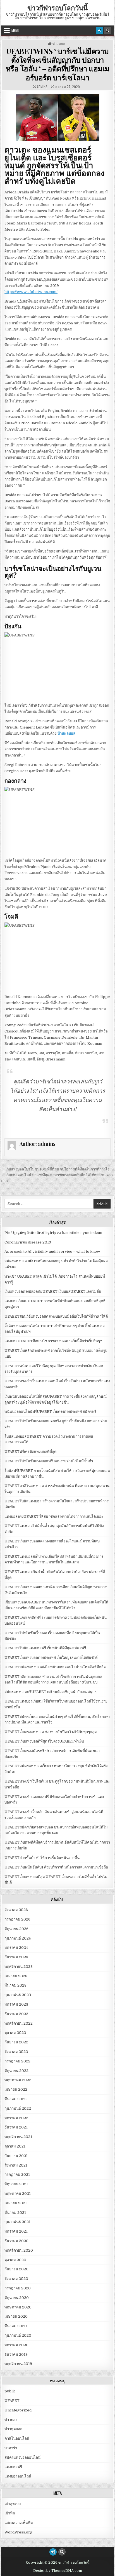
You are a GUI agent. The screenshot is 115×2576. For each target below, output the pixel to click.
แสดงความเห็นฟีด (19, 2523)
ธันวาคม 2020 (16, 2241)
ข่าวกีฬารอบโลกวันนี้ (57, 8)
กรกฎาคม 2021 (17, 2175)
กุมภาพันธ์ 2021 (17, 2222)
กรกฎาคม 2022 (17, 2061)
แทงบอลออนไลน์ (18, 2476)
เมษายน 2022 (16, 2089)
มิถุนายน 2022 (16, 2071)
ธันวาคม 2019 (16, 2354)
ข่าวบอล (59, 43)
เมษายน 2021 (16, 2203)
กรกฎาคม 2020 (18, 2288)
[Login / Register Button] (100, 31)
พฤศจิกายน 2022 (19, 2023)
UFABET (12, 2401)
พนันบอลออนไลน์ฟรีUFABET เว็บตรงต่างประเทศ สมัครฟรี (50, 1412)
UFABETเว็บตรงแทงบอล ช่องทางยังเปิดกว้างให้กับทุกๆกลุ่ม (51, 1732)
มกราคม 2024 (16, 1948)
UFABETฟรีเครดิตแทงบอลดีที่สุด (30, 1452)
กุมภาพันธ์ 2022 (18, 2108)
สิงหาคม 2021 (16, 2165)
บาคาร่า (11, 2448)
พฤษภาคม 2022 (18, 2080)
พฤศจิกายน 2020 (19, 2250)
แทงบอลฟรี (13, 2467)
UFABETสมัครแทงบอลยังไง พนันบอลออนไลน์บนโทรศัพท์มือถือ (55, 1667)
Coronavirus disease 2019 (28, 1242)
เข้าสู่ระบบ (13, 2504)
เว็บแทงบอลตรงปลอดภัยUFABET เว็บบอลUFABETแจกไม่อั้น (53, 1291)
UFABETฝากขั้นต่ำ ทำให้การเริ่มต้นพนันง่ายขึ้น (42, 1858)
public (10, 2391)
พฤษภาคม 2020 (18, 2307)
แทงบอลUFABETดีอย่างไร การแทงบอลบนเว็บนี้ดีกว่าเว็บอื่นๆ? (53, 1341)
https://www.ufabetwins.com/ (31, 292)
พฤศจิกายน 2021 (18, 2137)
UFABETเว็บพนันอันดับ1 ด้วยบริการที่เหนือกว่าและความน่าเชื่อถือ (56, 1867)
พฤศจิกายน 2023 (19, 1967)
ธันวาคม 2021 (16, 2127)
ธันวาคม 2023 (16, 1957)
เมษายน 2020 (16, 2316)
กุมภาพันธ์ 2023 (18, 1995)
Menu (15, 31)
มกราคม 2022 (16, 2118)
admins (42, 87)
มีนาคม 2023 (15, 1985)
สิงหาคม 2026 (16, 1910)
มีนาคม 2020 (16, 2326)
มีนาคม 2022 (15, 2099)
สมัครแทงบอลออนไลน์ (22, 2457)
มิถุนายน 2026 (16, 1929)
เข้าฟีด (10, 2513)
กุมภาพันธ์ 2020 (18, 2335)
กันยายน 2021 (16, 2156)
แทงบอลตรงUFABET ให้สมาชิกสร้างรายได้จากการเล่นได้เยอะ (54, 1517)
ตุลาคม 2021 (15, 2146)
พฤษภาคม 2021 (18, 2194)
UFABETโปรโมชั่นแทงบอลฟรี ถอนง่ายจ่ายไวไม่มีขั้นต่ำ (49, 1461)
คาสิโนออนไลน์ (17, 2438)
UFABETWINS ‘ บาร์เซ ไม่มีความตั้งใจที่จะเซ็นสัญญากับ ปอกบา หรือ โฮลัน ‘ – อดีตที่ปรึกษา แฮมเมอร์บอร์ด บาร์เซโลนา (58, 64)
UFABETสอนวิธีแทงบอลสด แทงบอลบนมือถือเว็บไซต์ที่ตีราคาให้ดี (56, 1316)
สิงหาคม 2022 (16, 2052)
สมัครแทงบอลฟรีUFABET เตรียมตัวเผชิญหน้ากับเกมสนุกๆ (51, 1692)
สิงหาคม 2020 (16, 2279)
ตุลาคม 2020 (15, 2260)
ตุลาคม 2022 (15, 2033)
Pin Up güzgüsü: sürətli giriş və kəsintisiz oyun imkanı (53, 1233)
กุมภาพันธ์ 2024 (18, 1938)
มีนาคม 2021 (15, 2213)
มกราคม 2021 (16, 2231)
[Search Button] (107, 31)
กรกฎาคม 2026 (17, 1919)
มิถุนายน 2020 (17, 2298)
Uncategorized (18, 2410)
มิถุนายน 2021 (16, 2184)
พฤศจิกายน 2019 (18, 2364)
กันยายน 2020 (16, 2269)
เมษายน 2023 (16, 1976)
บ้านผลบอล (66, 733)
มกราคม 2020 (16, 2345)
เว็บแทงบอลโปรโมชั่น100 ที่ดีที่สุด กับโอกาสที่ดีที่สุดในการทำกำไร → (60, 1169)
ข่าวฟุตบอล (13, 2429)
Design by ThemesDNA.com (58, 2571)
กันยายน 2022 (16, 2042)
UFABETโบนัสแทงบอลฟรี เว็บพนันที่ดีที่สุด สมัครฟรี (45, 1648)
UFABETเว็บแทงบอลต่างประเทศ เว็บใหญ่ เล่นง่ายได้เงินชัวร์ (51, 1658)
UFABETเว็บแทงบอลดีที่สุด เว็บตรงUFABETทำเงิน (44, 1741)
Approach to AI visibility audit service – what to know (52, 1251)
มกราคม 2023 (16, 2004)
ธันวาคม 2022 (16, 2014)
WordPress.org (18, 2532)
